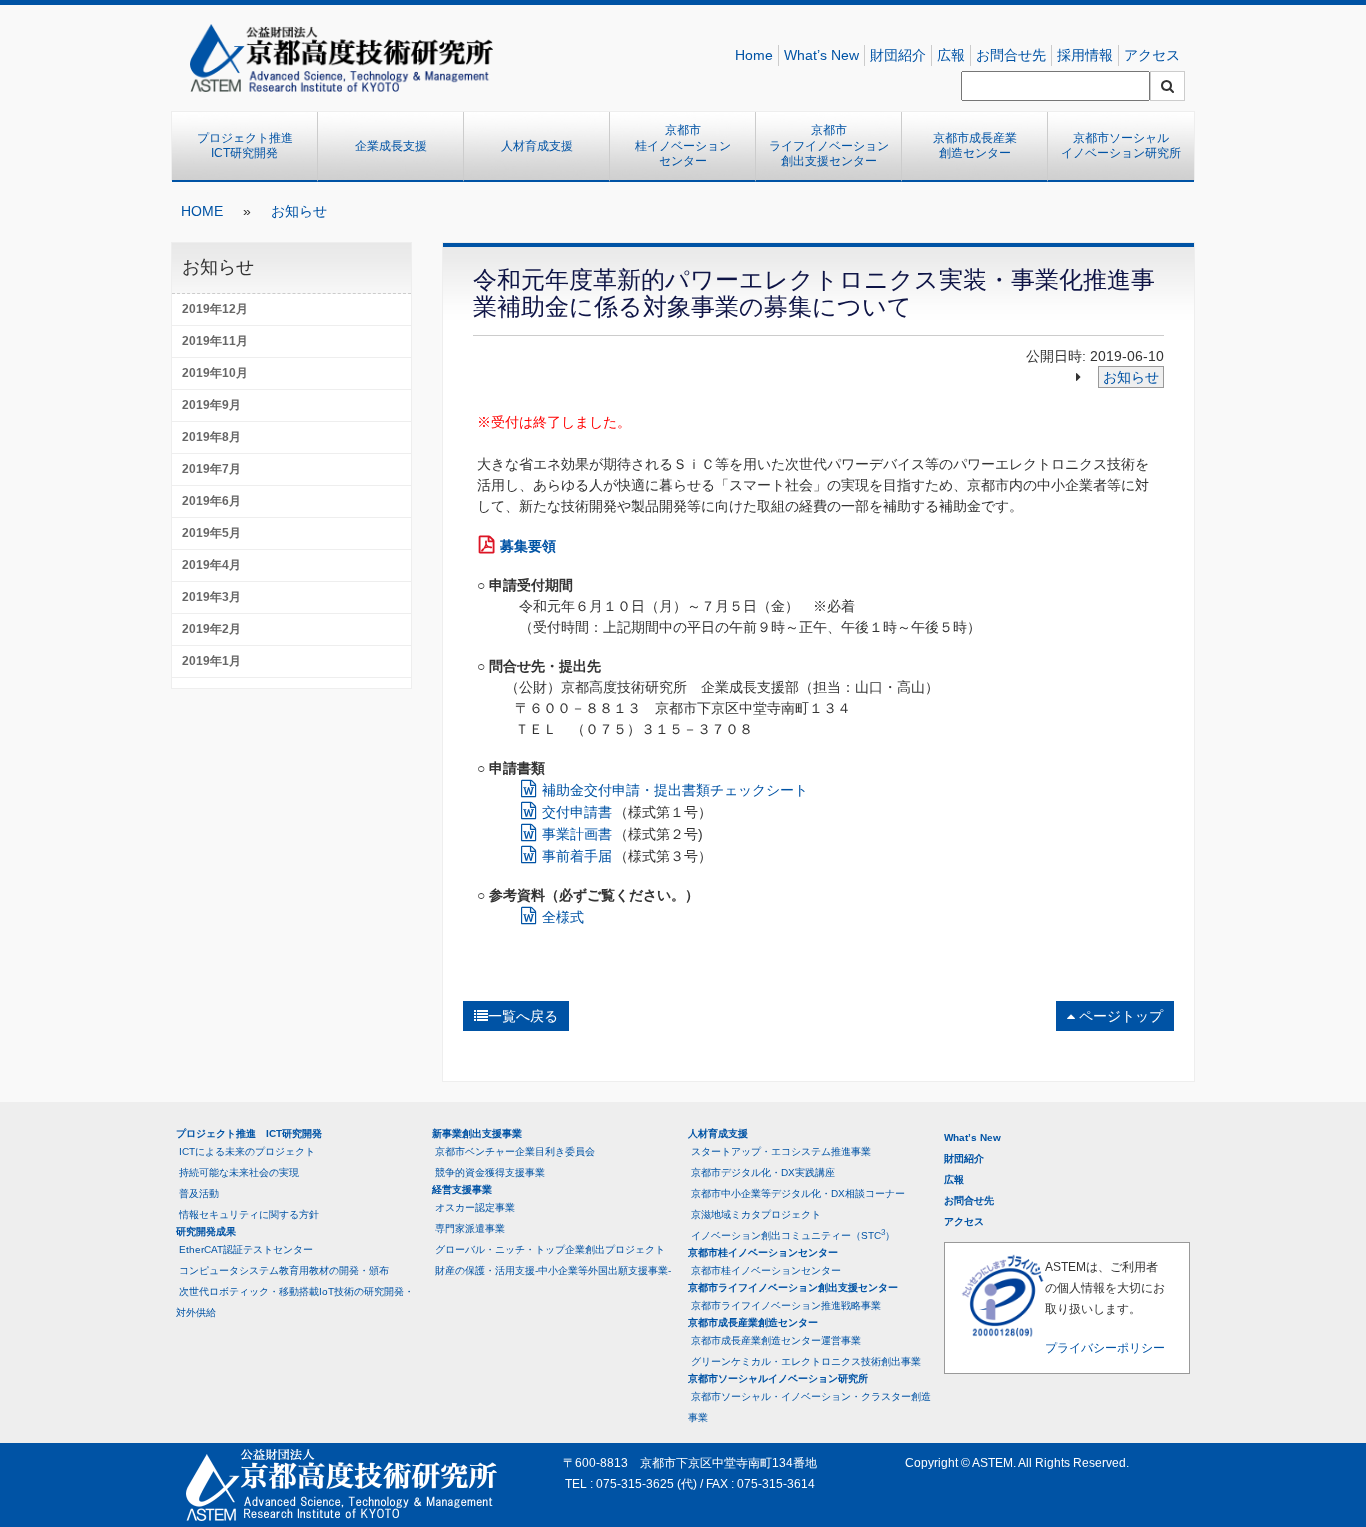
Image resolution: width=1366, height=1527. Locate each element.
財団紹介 (898, 55)
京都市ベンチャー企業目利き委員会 (515, 1151)
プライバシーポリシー (1105, 1348)
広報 (951, 55)
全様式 (563, 917)
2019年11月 (215, 341)
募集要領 (528, 546)
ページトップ (1119, 1016)
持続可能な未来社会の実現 (239, 1172)
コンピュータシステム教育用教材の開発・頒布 (284, 1270)
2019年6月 (211, 501)
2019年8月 (211, 437)
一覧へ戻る (523, 1016)
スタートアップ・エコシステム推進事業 (781, 1151)
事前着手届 (577, 856)
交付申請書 (577, 812)
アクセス (1152, 55)
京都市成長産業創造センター (975, 146)
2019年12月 (215, 309)
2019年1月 (211, 661)
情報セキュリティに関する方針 (249, 1214)
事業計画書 (577, 834)
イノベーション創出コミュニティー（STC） (793, 1234)
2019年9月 (211, 405)
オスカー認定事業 (475, 1207)
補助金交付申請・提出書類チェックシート (677, 790)
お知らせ (299, 211)
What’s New (821, 55)
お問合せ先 (1011, 55)
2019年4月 (211, 565)
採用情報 (1085, 55)
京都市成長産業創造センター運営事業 (776, 1340)
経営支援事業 (462, 1189)
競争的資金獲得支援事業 (490, 1172)
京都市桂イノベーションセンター (683, 145)
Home (754, 55)
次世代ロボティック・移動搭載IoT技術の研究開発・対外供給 (295, 1302)
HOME (202, 211)
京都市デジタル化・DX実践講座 (763, 1172)
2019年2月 (211, 629)
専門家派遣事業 (470, 1228)
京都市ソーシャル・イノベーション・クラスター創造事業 (809, 1407)
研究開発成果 (206, 1231)
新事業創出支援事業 (477, 1133)
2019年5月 (211, 533)
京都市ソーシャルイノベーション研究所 (1121, 146)
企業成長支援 (391, 146)
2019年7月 (211, 469)
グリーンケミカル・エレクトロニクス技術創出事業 (806, 1361)
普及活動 (199, 1193)
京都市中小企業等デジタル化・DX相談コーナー (798, 1193)
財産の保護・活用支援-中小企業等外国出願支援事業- (553, 1270)
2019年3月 (211, 597)
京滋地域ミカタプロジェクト (756, 1214)
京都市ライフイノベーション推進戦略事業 (786, 1305)
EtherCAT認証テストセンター (246, 1249)
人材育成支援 (537, 146)
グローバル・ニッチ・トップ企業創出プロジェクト (550, 1249)
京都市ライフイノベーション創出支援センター (829, 145)
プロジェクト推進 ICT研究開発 (251, 146)
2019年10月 (215, 373)
